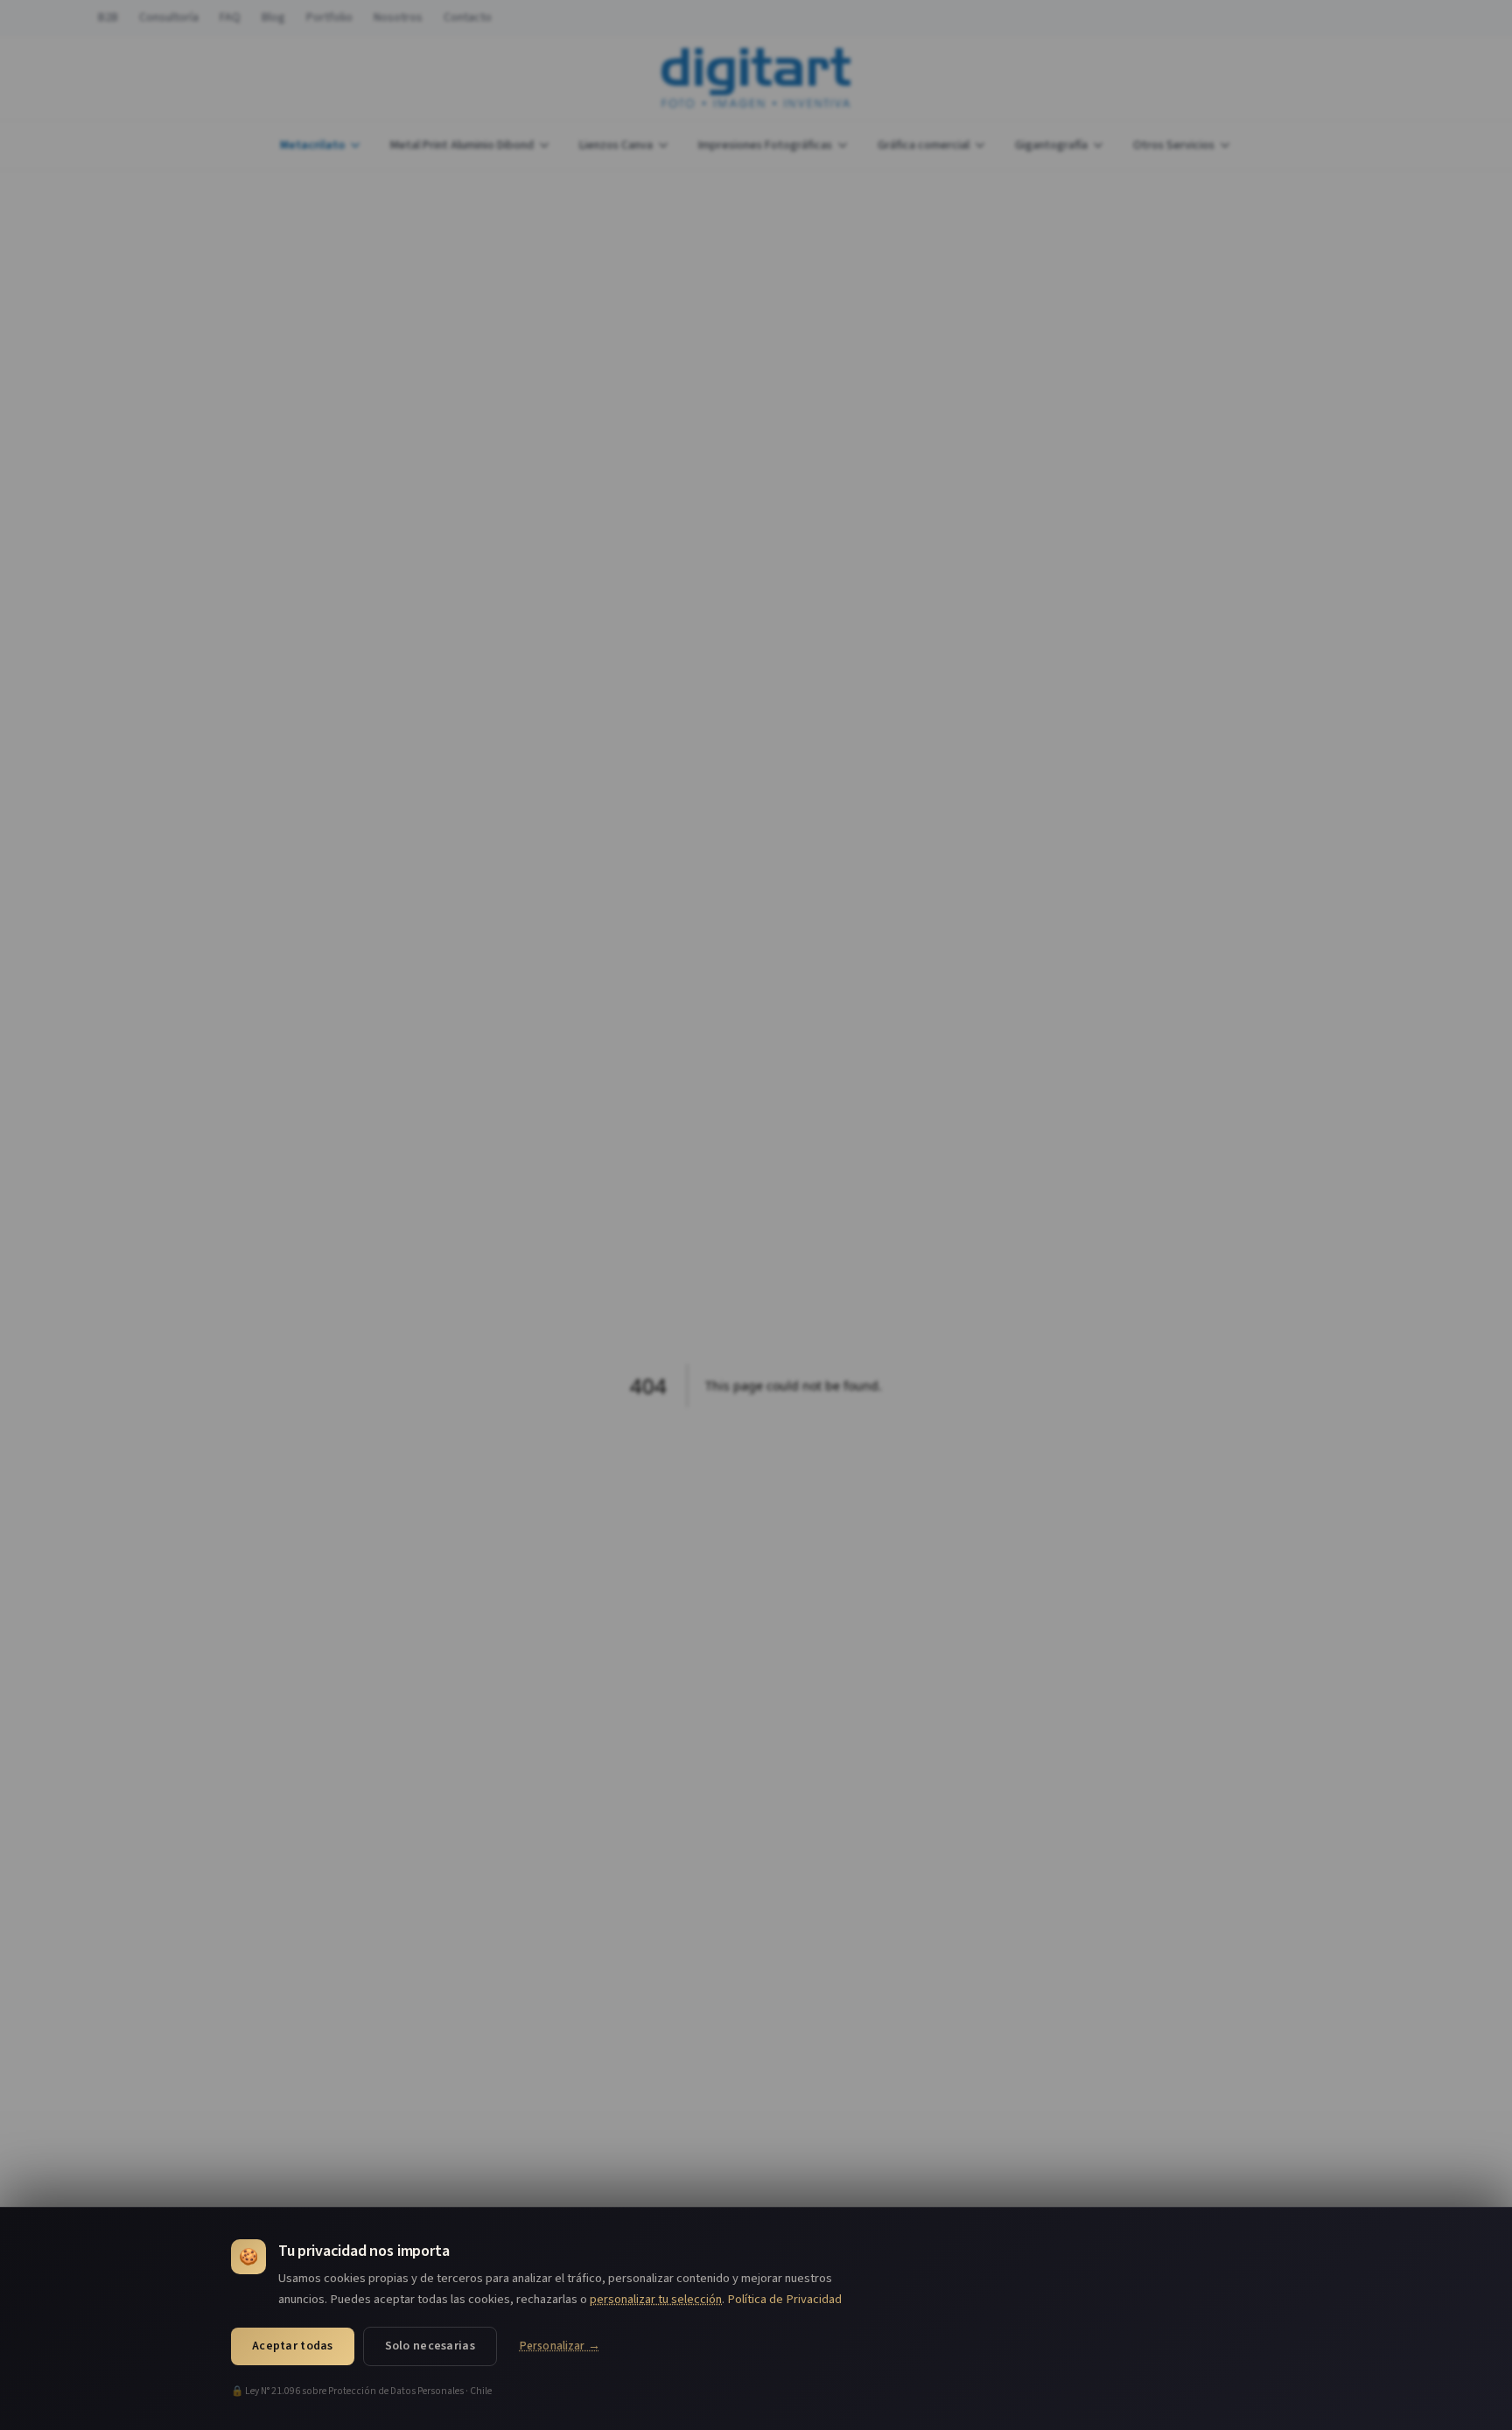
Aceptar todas (293, 2346)
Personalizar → (560, 2346)
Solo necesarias (430, 2346)
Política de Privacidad (784, 2299)
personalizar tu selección (656, 2299)
